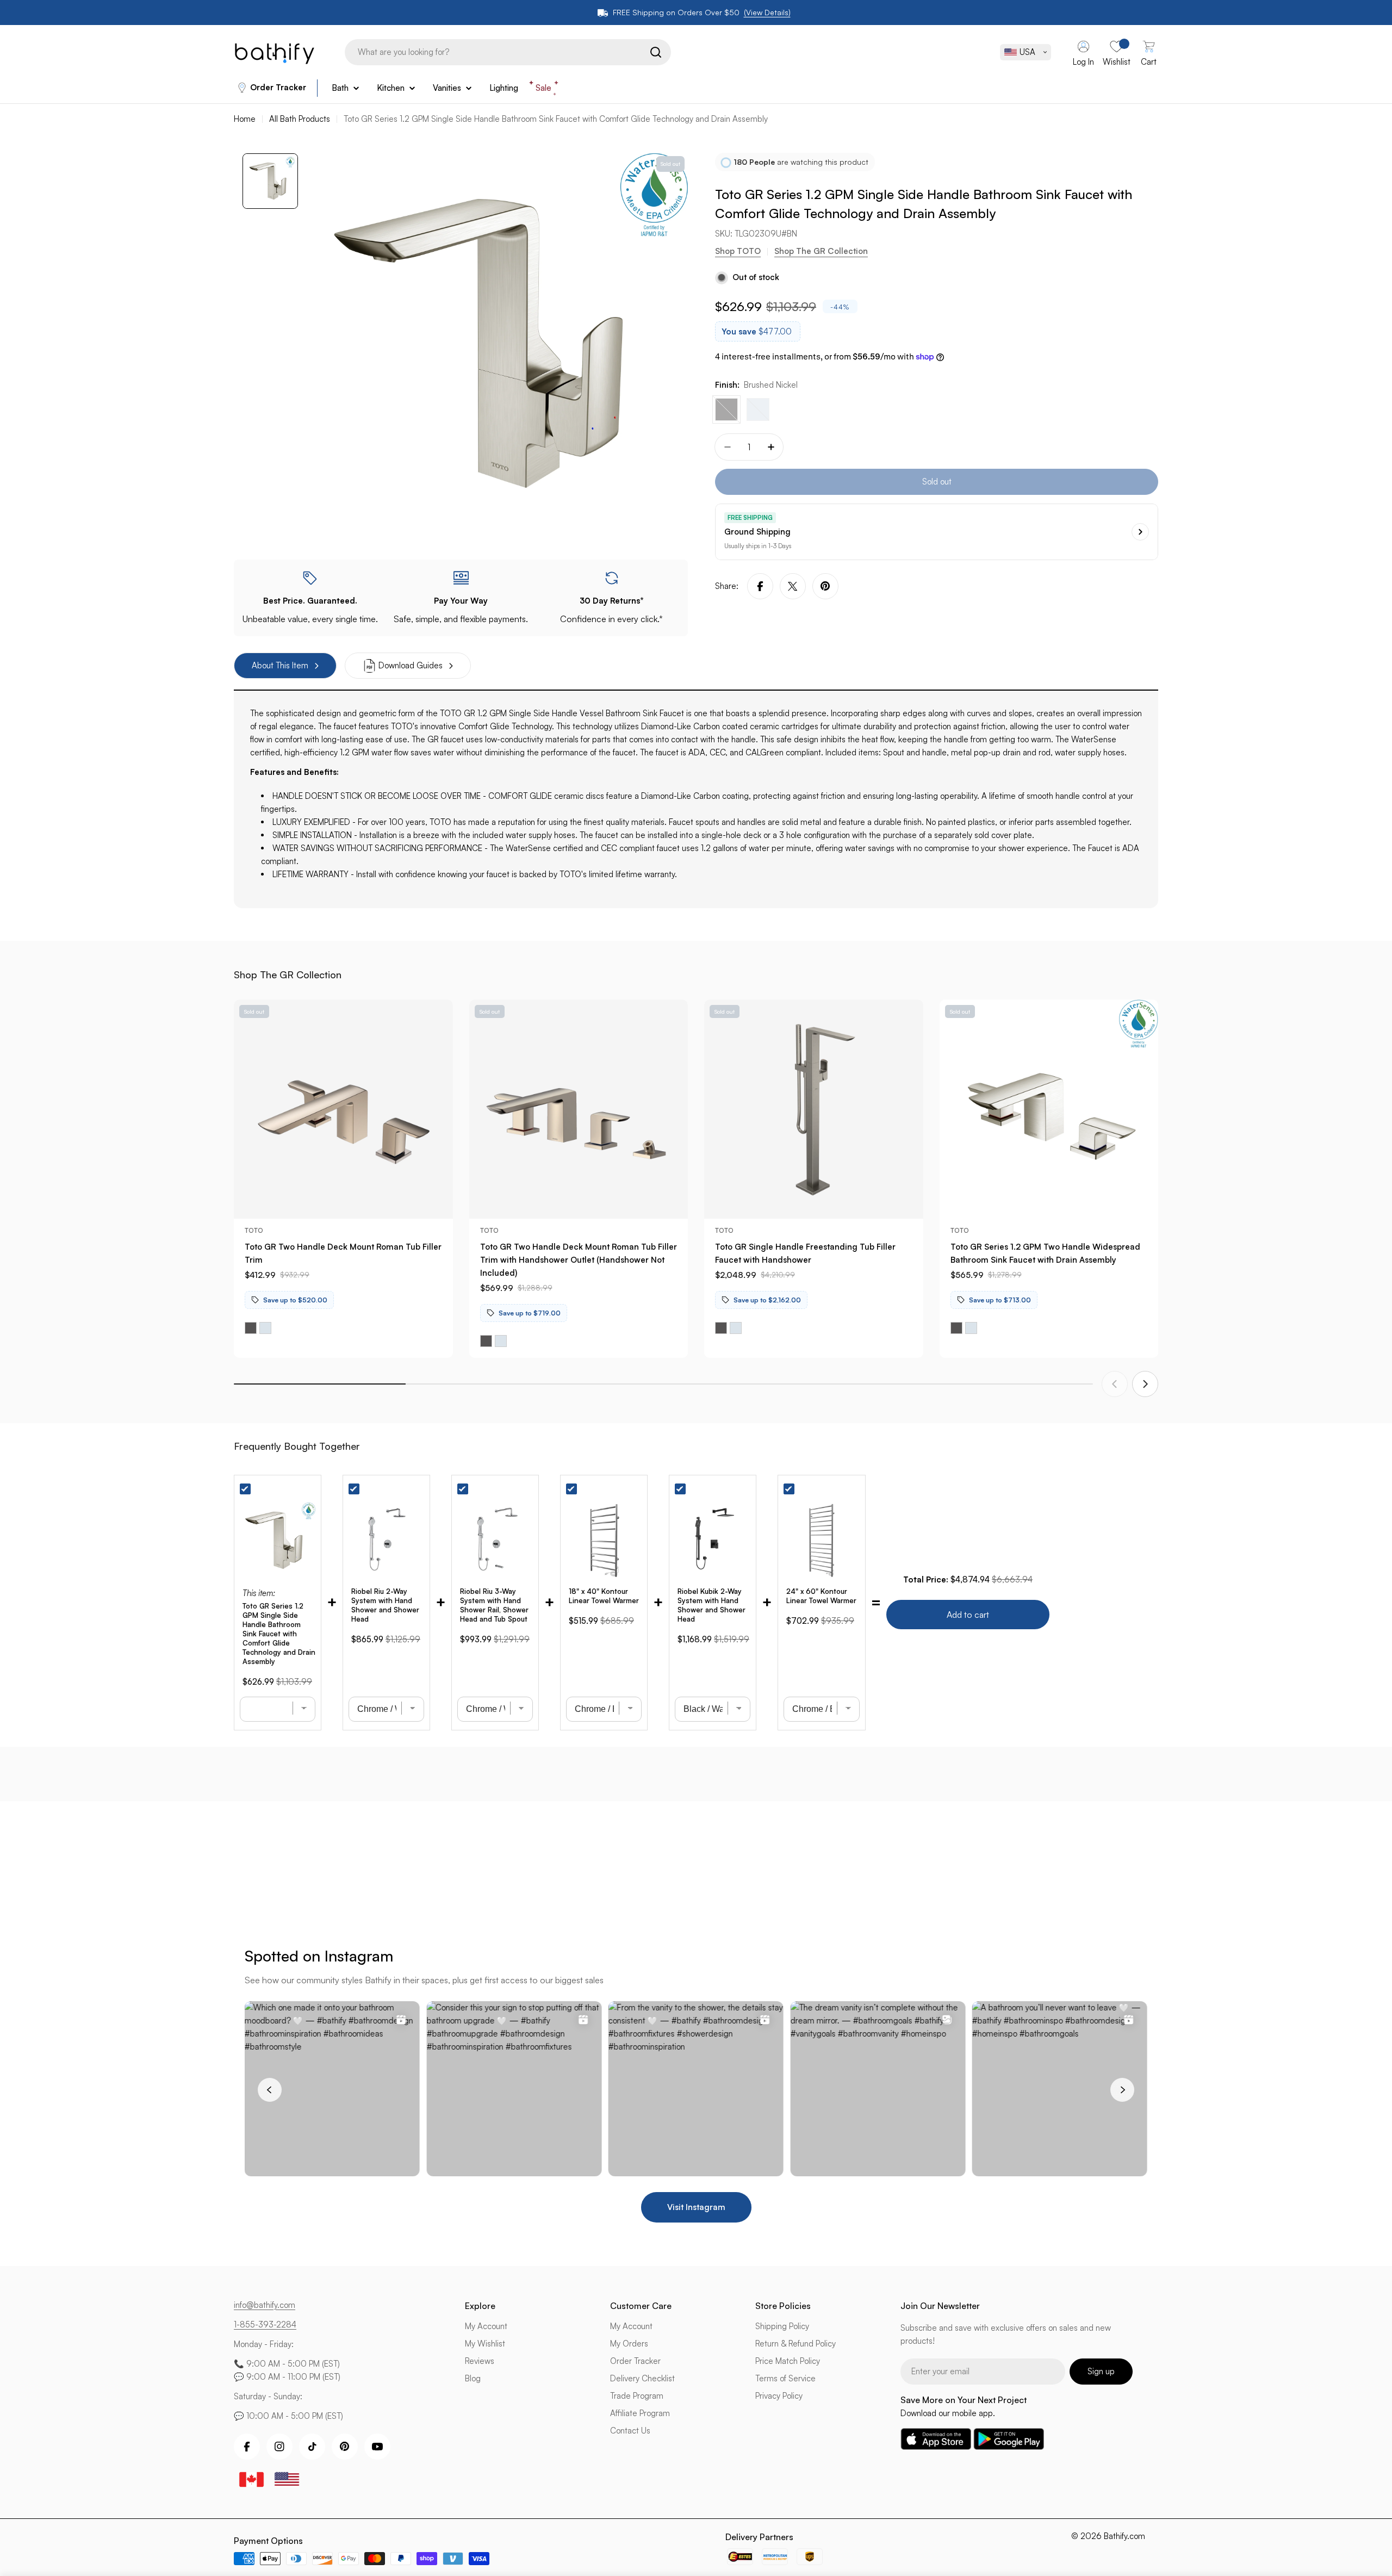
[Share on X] (793, 586)
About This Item (280, 665)
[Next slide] (1145, 1384)
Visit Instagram (696, 2207)
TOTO (254, 1230)
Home (245, 119)
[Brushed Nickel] (726, 409)
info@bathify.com (265, 2305)
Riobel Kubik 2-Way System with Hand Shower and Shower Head (711, 1605)
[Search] (656, 52)
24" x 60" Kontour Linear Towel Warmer (821, 1596)
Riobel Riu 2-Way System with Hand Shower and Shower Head (385, 1605)
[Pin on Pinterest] (825, 586)
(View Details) (767, 12)
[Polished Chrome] (758, 409)
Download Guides (411, 665)
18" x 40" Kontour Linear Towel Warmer (604, 1596)
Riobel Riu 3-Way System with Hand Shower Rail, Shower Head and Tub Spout (494, 1605)
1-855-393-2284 (265, 2324)
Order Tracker (278, 87)
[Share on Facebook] (760, 586)
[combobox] (508, 52)
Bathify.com (1124, 2536)
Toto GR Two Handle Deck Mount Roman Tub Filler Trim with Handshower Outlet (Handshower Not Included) (579, 1260)
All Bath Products (300, 119)
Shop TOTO (738, 252)
